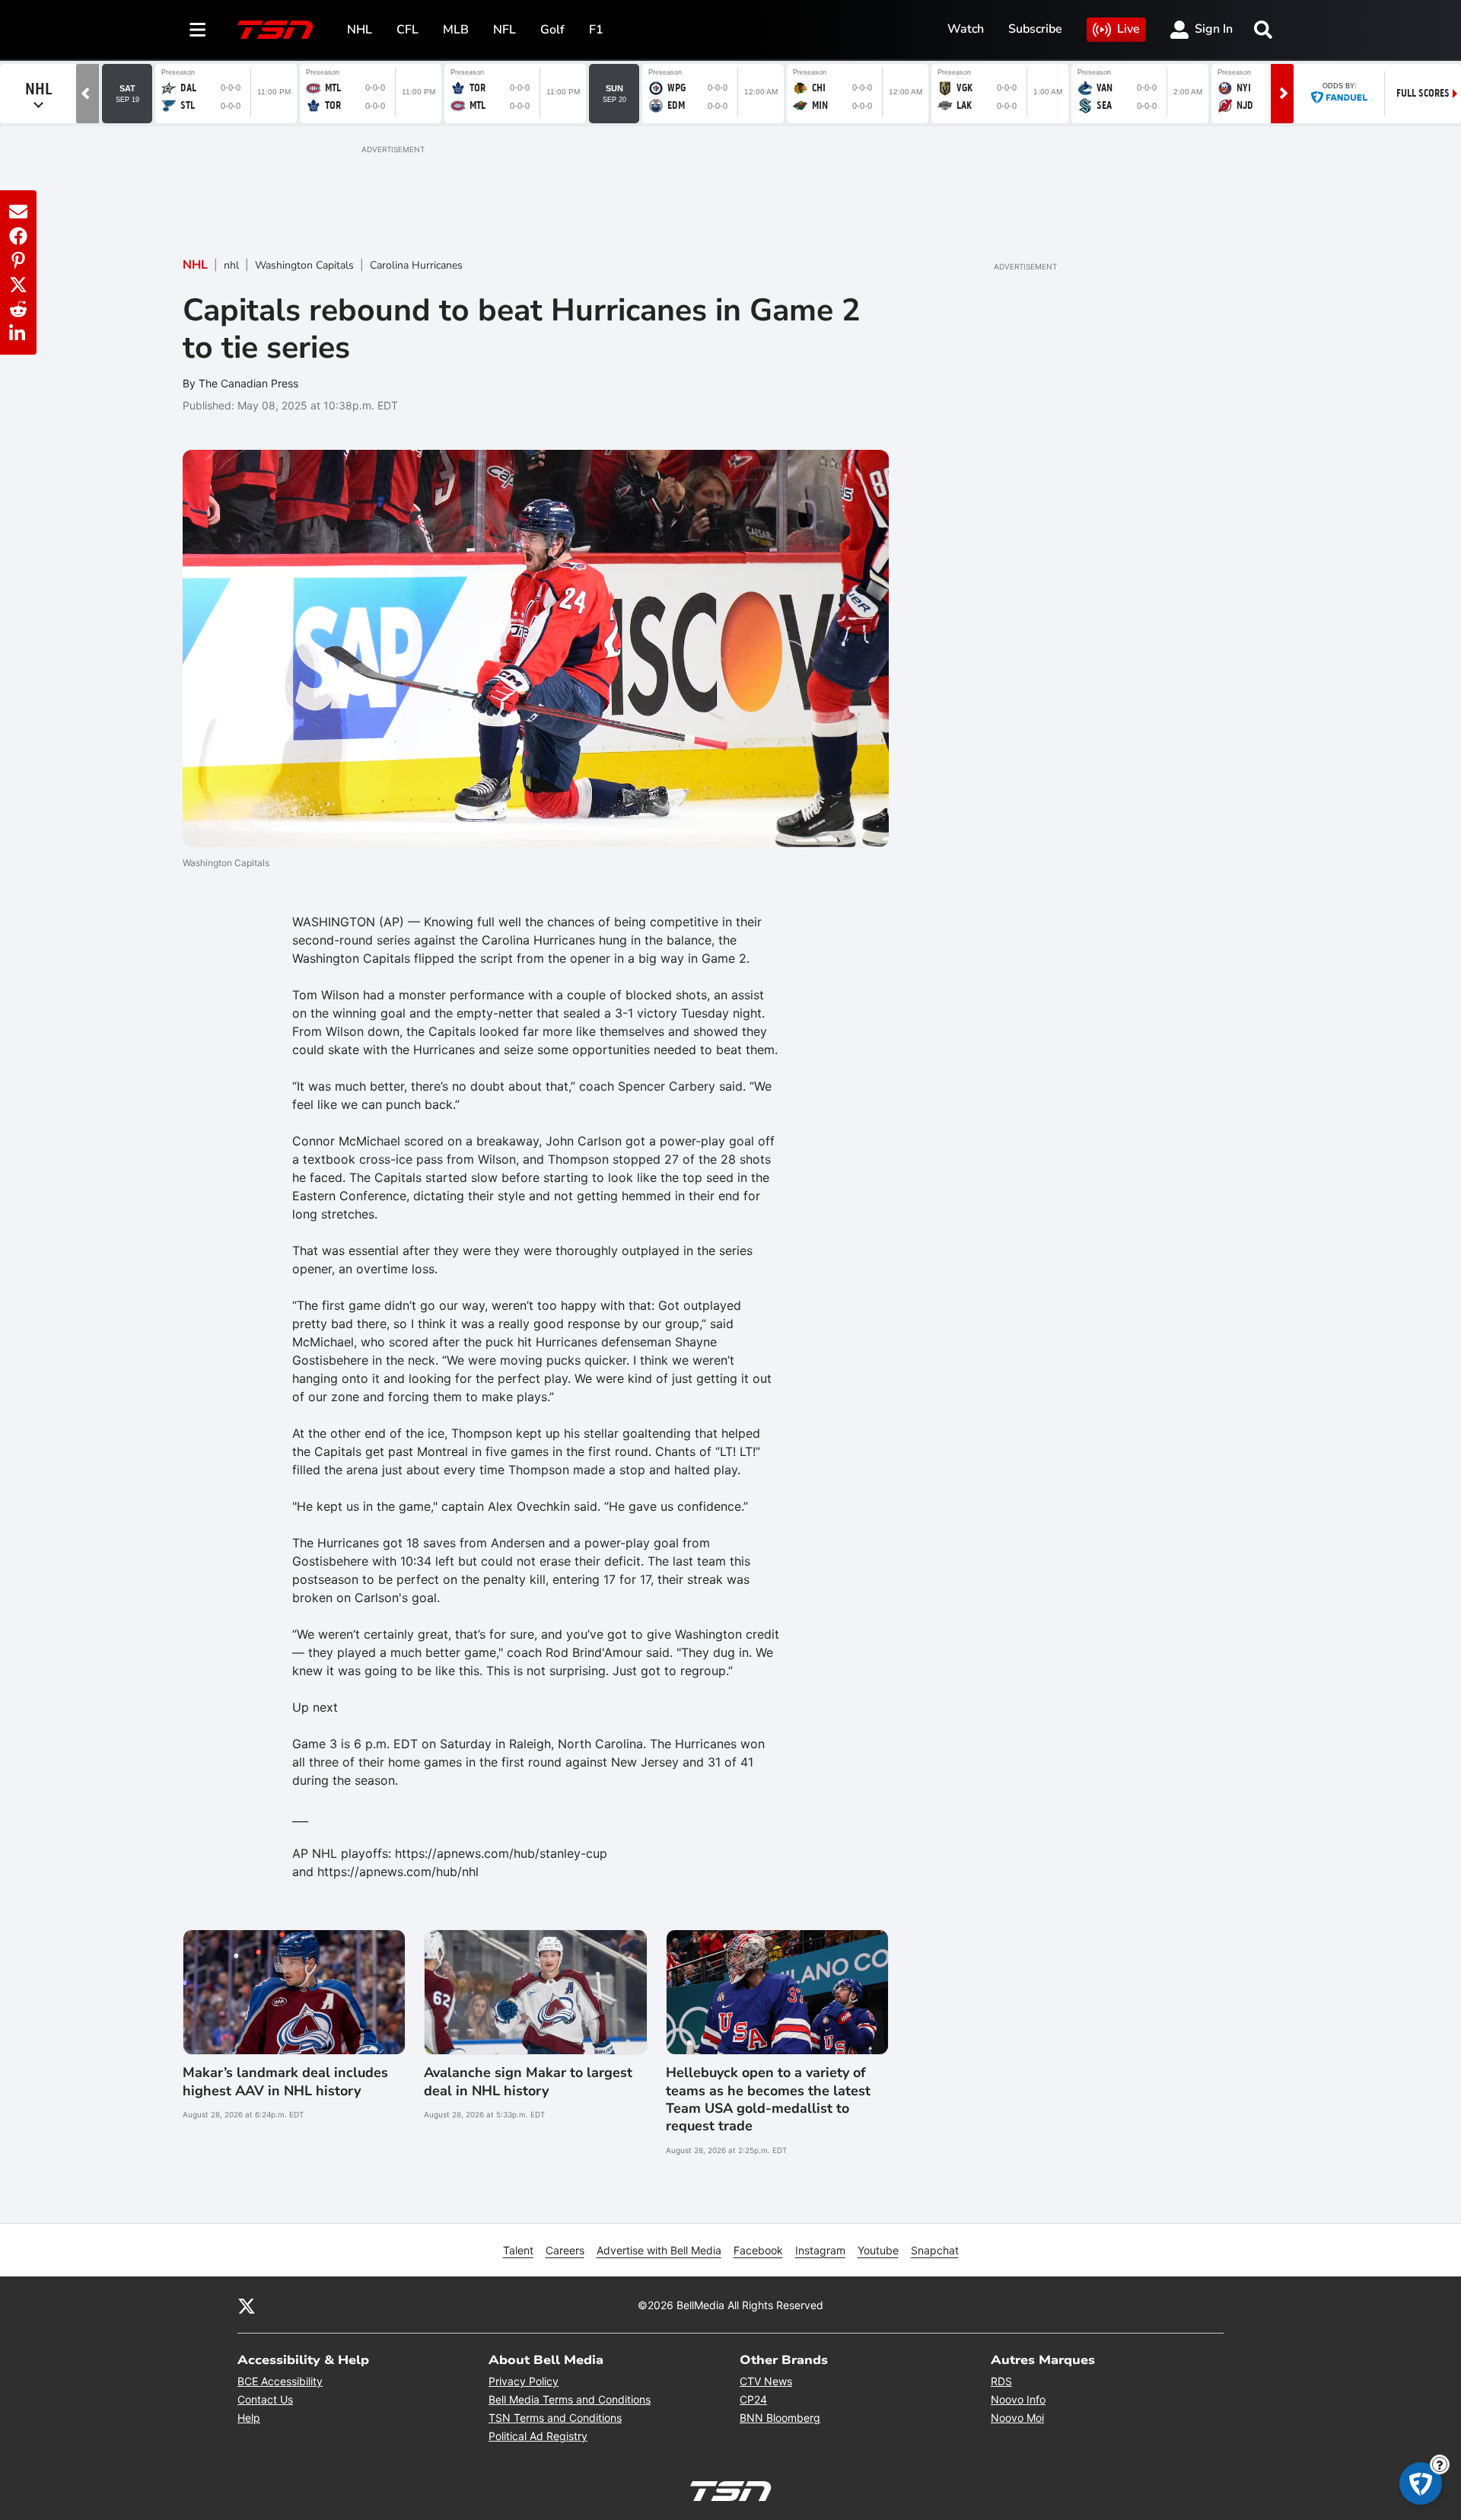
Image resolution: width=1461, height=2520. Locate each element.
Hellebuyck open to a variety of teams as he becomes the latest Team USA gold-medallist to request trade (768, 2099)
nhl (231, 265)
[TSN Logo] (275, 30)
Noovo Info (1018, 2399)
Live (1128, 29)
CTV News (766, 2381)
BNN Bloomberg (780, 2418)
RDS (1001, 2381)
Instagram (820, 2250)
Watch (966, 29)
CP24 (753, 2399)
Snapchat (935, 2250)
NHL (360, 30)
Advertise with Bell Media (659, 2250)
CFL (407, 30)
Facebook (758, 2250)
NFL (505, 30)
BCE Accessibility (280, 2381)
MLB (456, 30)
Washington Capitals (304, 265)
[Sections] (198, 30)
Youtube (878, 2250)
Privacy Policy (524, 2381)
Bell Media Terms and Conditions (570, 2399)
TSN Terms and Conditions (555, 2418)
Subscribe (1035, 29)
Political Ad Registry (538, 2436)
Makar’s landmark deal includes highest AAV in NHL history (285, 2082)
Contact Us (265, 2399)
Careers (565, 2250)
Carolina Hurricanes (416, 265)
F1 (596, 30)
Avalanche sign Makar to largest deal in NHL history (528, 2082)
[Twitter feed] (247, 2305)
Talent (518, 2250)
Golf (552, 30)
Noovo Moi (1017, 2418)
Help (249, 2418)
